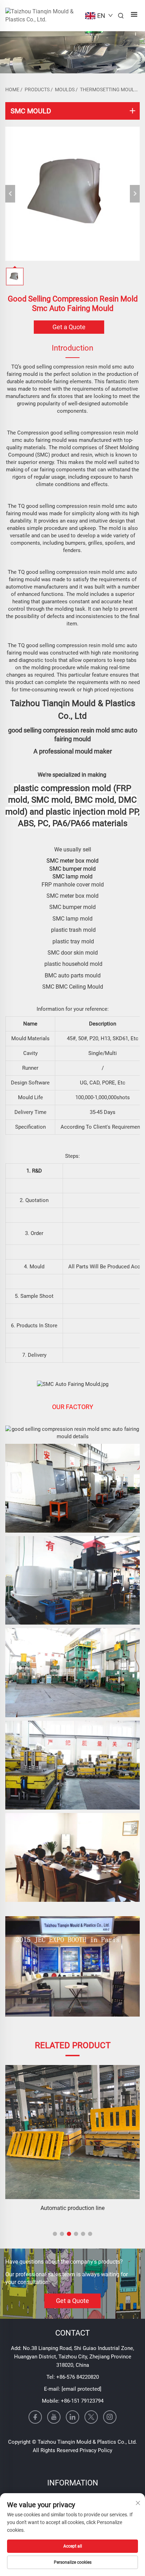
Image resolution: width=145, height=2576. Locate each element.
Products (37, 89)
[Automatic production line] (72, 2132)
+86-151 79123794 (82, 2401)
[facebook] (35, 2417)
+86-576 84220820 (78, 2377)
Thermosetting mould (109, 89)
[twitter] (91, 2417)
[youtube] (54, 2417)
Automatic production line (72, 2208)
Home (12, 89)
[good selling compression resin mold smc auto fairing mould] (72, 194)
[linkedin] (72, 2417)
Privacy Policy (96, 2450)
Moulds (65, 89)
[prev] (10, 194)
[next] (135, 194)
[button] (55, 2234)
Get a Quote (69, 327)
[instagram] (110, 2417)
